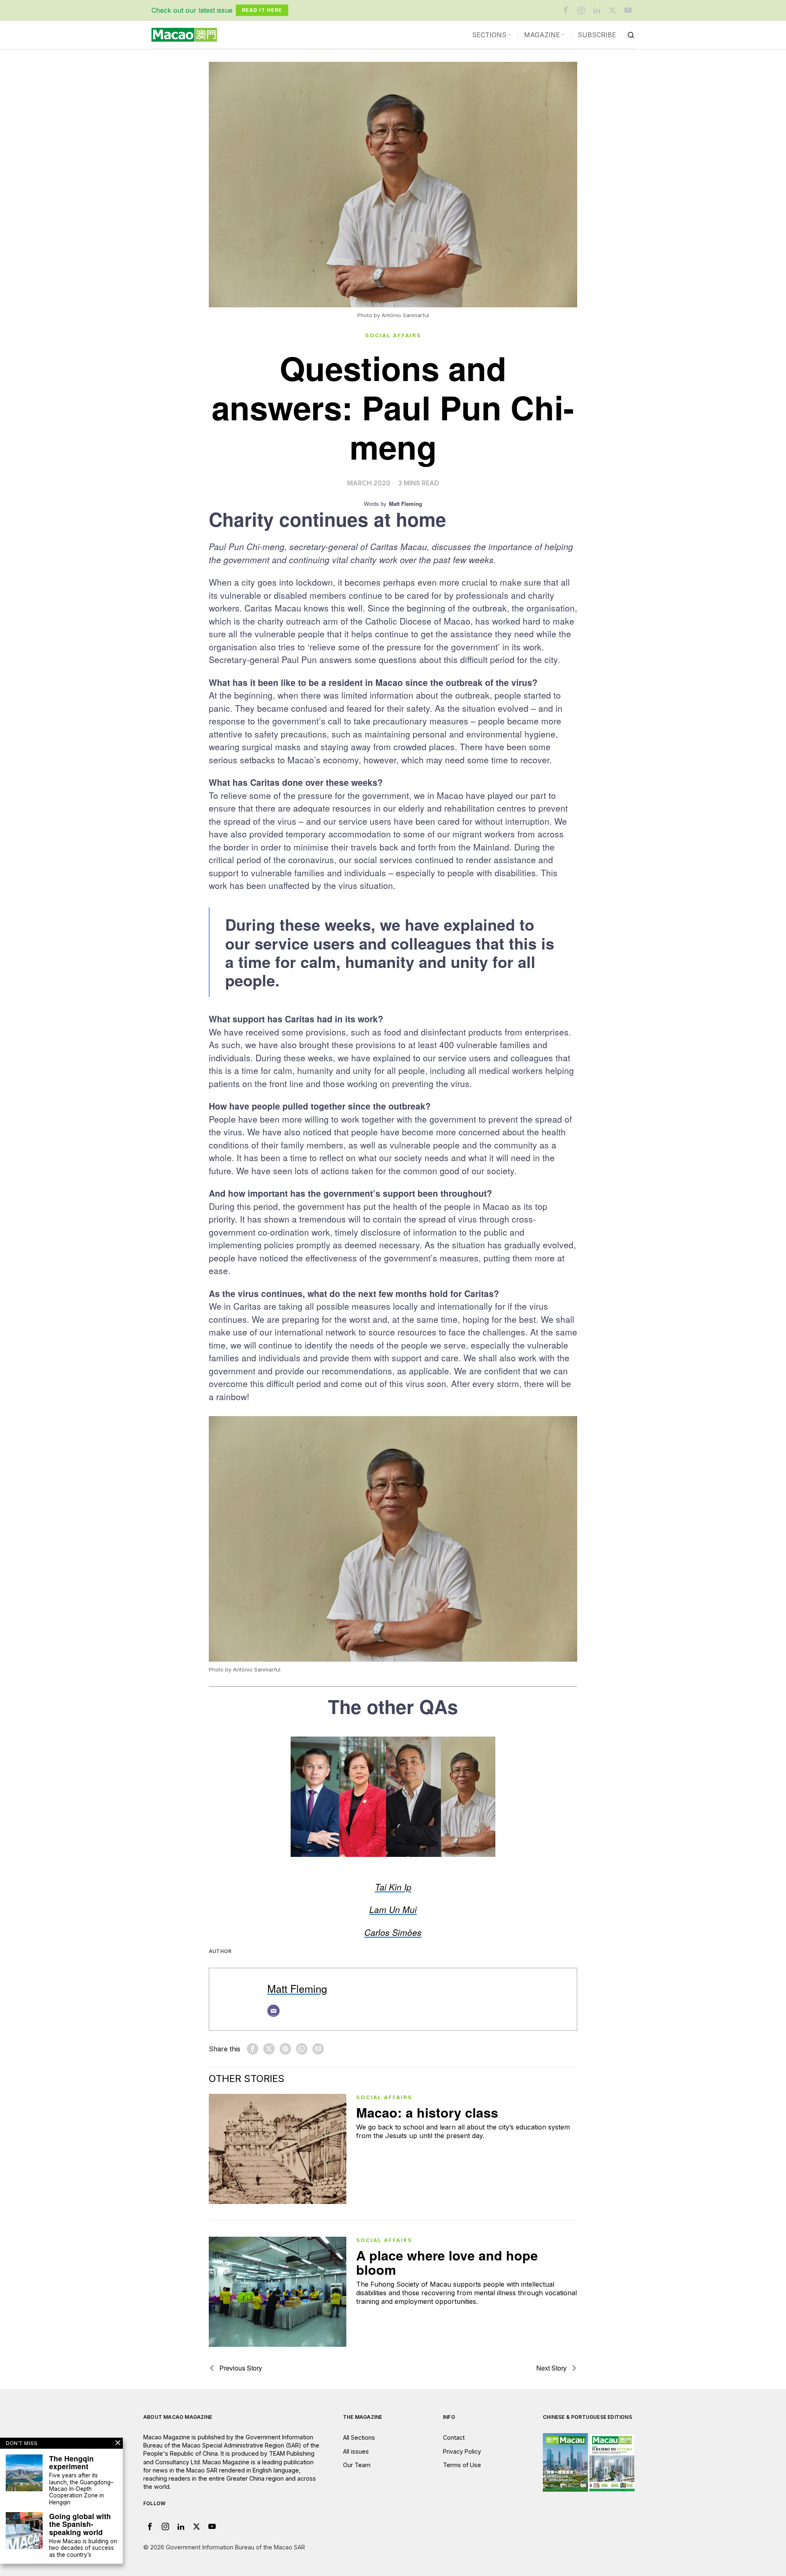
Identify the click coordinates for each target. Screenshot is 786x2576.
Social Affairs (393, 335)
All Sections (359, 2437)
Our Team (357, 2465)
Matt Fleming (297, 1988)
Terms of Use (462, 2465)
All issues (356, 2451)
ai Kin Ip (395, 1887)
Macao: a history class (427, 2112)
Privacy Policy (462, 2451)
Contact (454, 2437)
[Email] (273, 2011)
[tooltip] (566, 10)
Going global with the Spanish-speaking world (80, 2524)
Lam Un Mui (393, 1909)
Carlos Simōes (393, 1932)
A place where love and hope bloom (447, 2262)
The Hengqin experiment (71, 2462)
